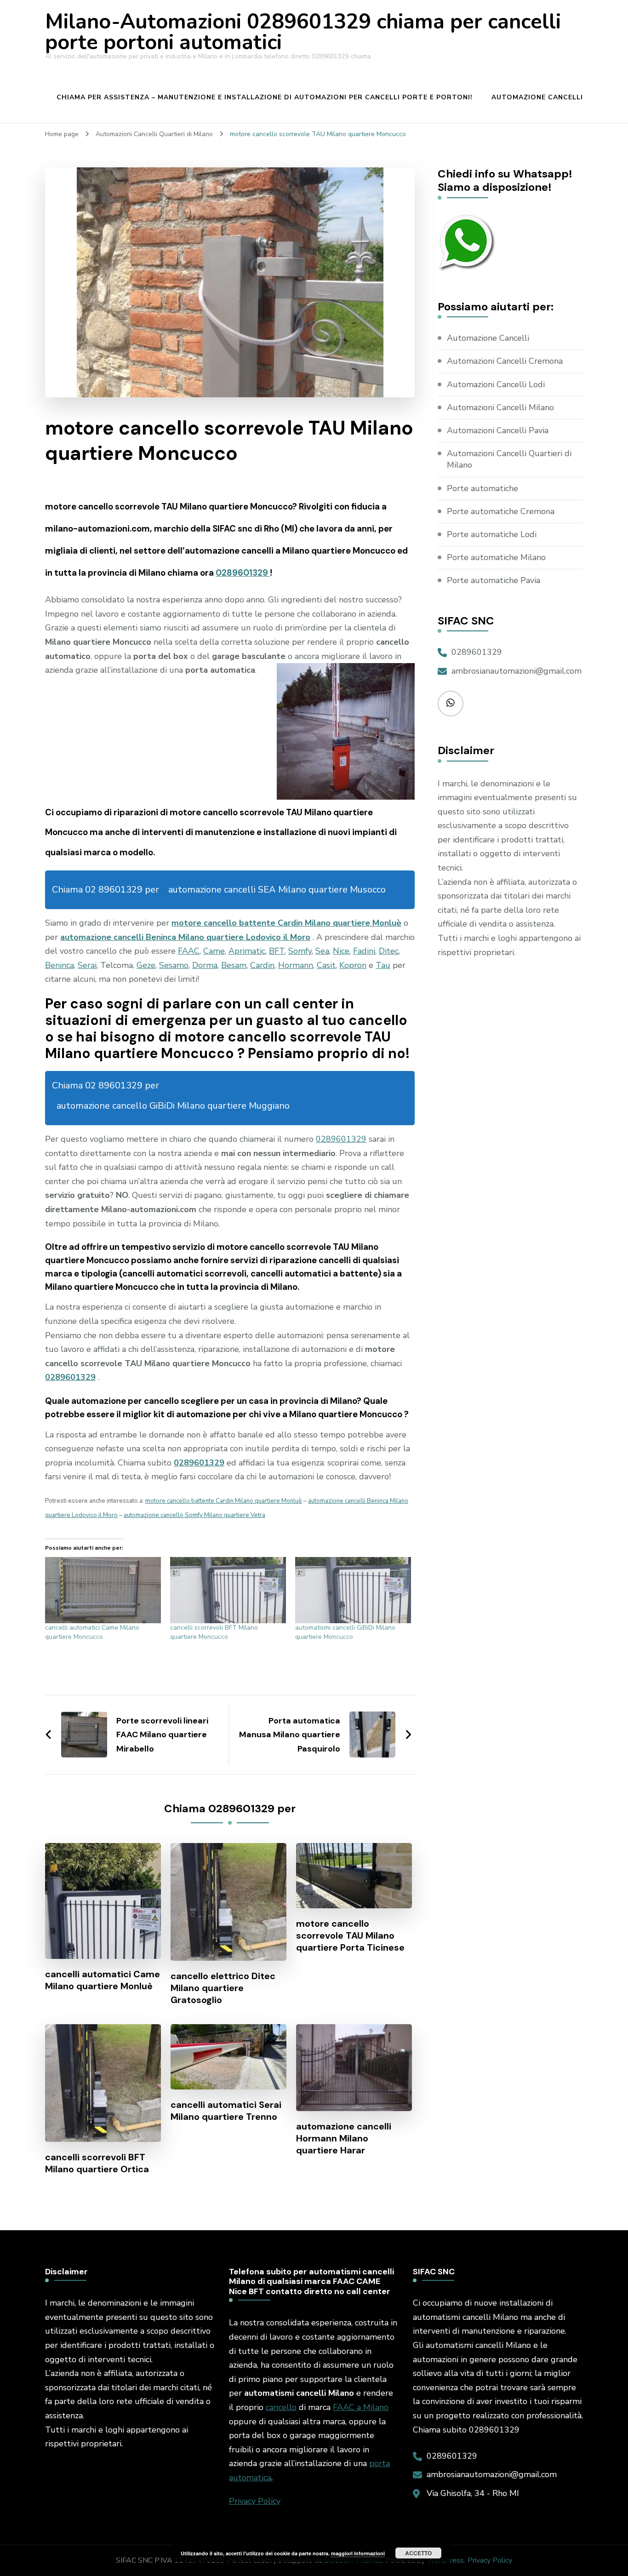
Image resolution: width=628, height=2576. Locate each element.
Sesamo (174, 965)
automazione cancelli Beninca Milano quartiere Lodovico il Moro (185, 937)
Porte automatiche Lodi (492, 534)
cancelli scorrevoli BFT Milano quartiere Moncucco (214, 1632)
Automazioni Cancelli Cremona (505, 361)
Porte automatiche (482, 488)
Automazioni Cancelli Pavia (498, 430)
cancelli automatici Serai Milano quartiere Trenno (226, 2111)
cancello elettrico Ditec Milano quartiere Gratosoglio (223, 1988)
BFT (277, 951)
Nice (341, 951)
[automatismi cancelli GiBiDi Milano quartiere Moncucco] (353, 1590)
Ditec (389, 951)
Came (214, 951)
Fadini (364, 951)
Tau (383, 965)
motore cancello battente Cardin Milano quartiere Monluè (286, 923)
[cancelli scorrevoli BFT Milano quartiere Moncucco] (228, 1590)
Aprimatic (247, 951)
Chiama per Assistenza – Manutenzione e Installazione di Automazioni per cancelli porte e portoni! (265, 97)
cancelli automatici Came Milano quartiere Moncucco (92, 1632)
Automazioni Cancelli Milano (500, 407)
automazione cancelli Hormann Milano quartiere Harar (344, 2138)
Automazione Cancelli (537, 97)
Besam (234, 965)
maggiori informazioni (358, 2553)
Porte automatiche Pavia (494, 580)
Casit (326, 965)
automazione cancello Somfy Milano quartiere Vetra (194, 1515)
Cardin (262, 965)
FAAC (189, 951)
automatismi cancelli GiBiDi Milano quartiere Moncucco (345, 1632)
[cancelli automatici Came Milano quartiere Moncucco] (103, 1590)
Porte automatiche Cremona (501, 511)
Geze (146, 965)
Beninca (60, 965)
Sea (322, 951)
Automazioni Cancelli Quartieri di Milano (509, 459)
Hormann (296, 965)
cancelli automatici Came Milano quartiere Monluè (103, 1980)
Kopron (353, 965)
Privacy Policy (255, 2501)
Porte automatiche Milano (496, 557)
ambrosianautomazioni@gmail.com (517, 671)
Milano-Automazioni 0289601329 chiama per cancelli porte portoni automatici (303, 32)
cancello (281, 2407)
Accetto (418, 2553)
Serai (87, 965)
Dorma (205, 965)
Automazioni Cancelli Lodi (496, 384)
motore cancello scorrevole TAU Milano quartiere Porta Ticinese (350, 1935)
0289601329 (243, 573)
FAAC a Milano (361, 2407)
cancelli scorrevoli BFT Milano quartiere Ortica (97, 2163)
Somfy (300, 951)
